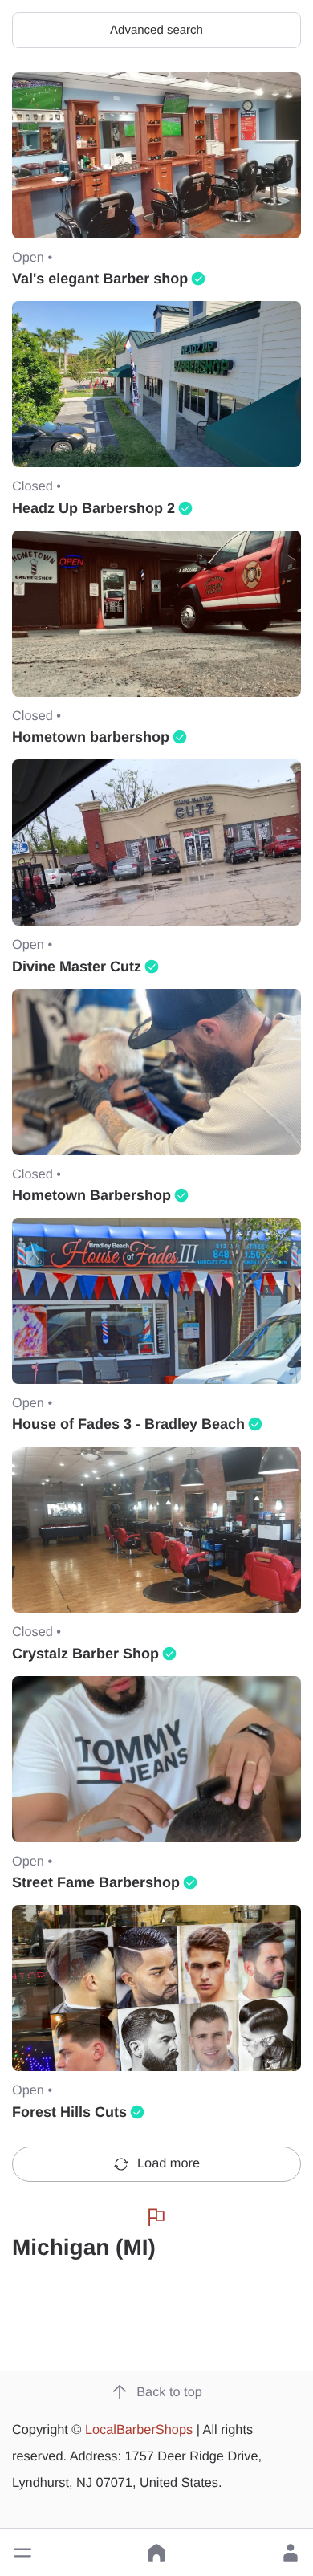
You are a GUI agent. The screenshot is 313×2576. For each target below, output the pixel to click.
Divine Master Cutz (77, 967)
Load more (169, 2163)
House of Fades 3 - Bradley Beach (128, 1424)
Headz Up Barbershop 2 (93, 508)
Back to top (169, 2392)
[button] (22, 2553)
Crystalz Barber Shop (85, 1654)
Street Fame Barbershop (96, 1882)
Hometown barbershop (91, 737)
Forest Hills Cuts (69, 2112)
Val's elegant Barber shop (100, 279)
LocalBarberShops (139, 2430)
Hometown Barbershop (91, 1195)
